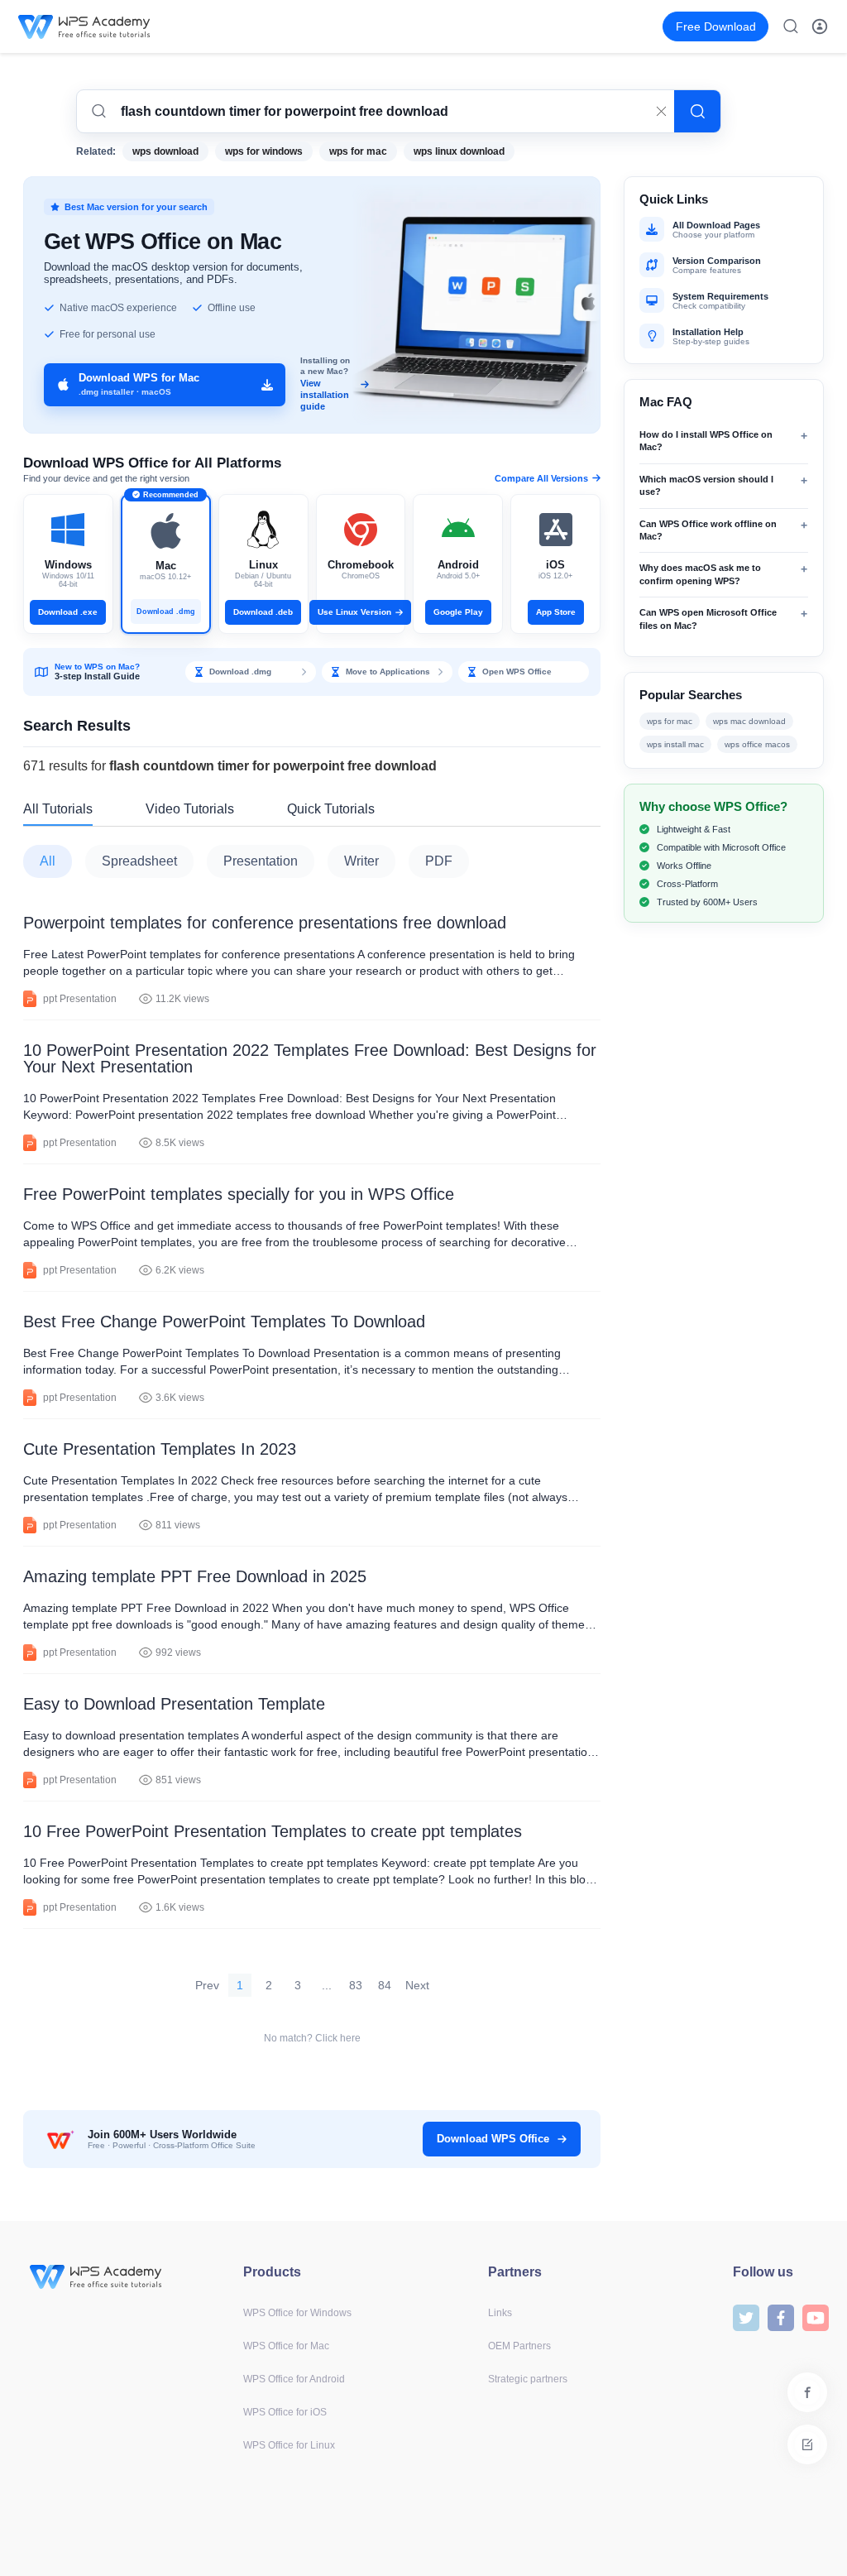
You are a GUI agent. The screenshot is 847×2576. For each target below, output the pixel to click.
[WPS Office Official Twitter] (746, 2317)
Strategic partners (528, 2379)
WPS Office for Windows (297, 2313)
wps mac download (749, 721)
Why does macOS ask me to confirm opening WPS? (700, 574)
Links (500, 2313)
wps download (165, 151)
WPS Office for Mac (286, 2346)
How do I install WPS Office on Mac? (706, 441)
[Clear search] (661, 112)
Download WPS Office (493, 2139)
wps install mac (675, 744)
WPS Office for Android (294, 2379)
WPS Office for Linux (289, 2445)
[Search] (697, 111)
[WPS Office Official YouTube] (816, 2317)
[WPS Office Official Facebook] (781, 2317)
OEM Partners (519, 2346)
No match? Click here (312, 2038)
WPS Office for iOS (285, 2412)
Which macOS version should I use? (706, 485)
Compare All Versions (541, 478)
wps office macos (757, 744)
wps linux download (459, 151)
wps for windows (264, 151)
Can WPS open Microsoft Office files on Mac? (708, 619)
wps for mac (358, 151)
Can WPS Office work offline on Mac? (708, 530)
